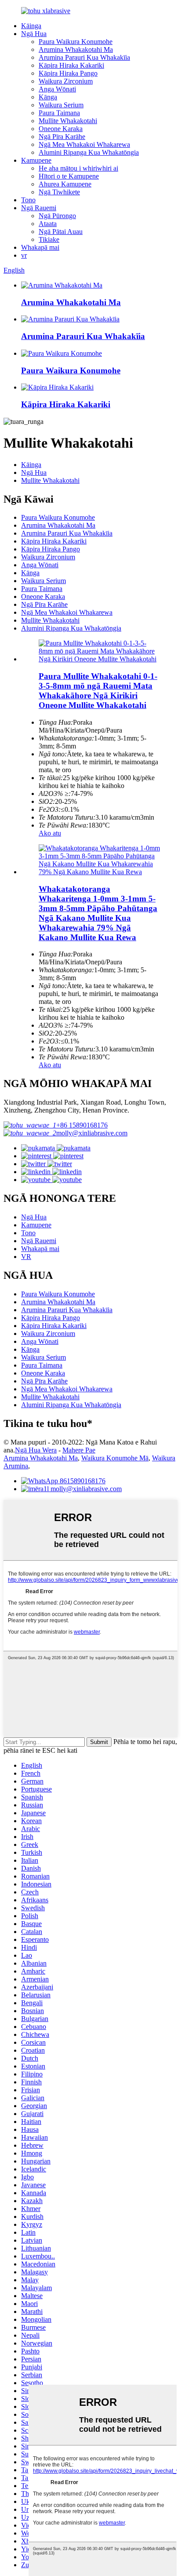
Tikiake (49, 239)
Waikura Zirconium (66, 81)
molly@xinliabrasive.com (92, 1133)
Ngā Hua (34, 34)
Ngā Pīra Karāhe (62, 137)
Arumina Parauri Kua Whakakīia (84, 57)
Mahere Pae (79, 1450)
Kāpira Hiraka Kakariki (71, 65)
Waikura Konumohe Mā (115, 1458)
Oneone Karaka (61, 129)
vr (24, 255)
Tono (28, 200)
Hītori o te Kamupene (69, 176)
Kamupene (36, 160)
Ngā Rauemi (39, 208)
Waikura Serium (61, 105)
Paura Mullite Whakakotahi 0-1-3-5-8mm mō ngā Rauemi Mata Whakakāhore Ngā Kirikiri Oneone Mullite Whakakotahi (98, 691)
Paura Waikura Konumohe (76, 42)
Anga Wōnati (57, 89)
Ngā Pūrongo (57, 216)
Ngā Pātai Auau (61, 232)
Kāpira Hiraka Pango (68, 73)
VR (26, 1257)
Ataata (48, 224)
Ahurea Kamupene (65, 184)
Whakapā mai (40, 247)
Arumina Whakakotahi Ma (76, 49)
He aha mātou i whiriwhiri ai (78, 168)
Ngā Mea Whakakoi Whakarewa (84, 144)
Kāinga (31, 26)
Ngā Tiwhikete (59, 192)
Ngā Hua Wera (36, 1450)
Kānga (48, 97)
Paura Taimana (59, 113)
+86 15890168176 (82, 1125)
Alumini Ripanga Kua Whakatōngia (89, 152)
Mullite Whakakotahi (68, 121)
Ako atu (50, 833)
